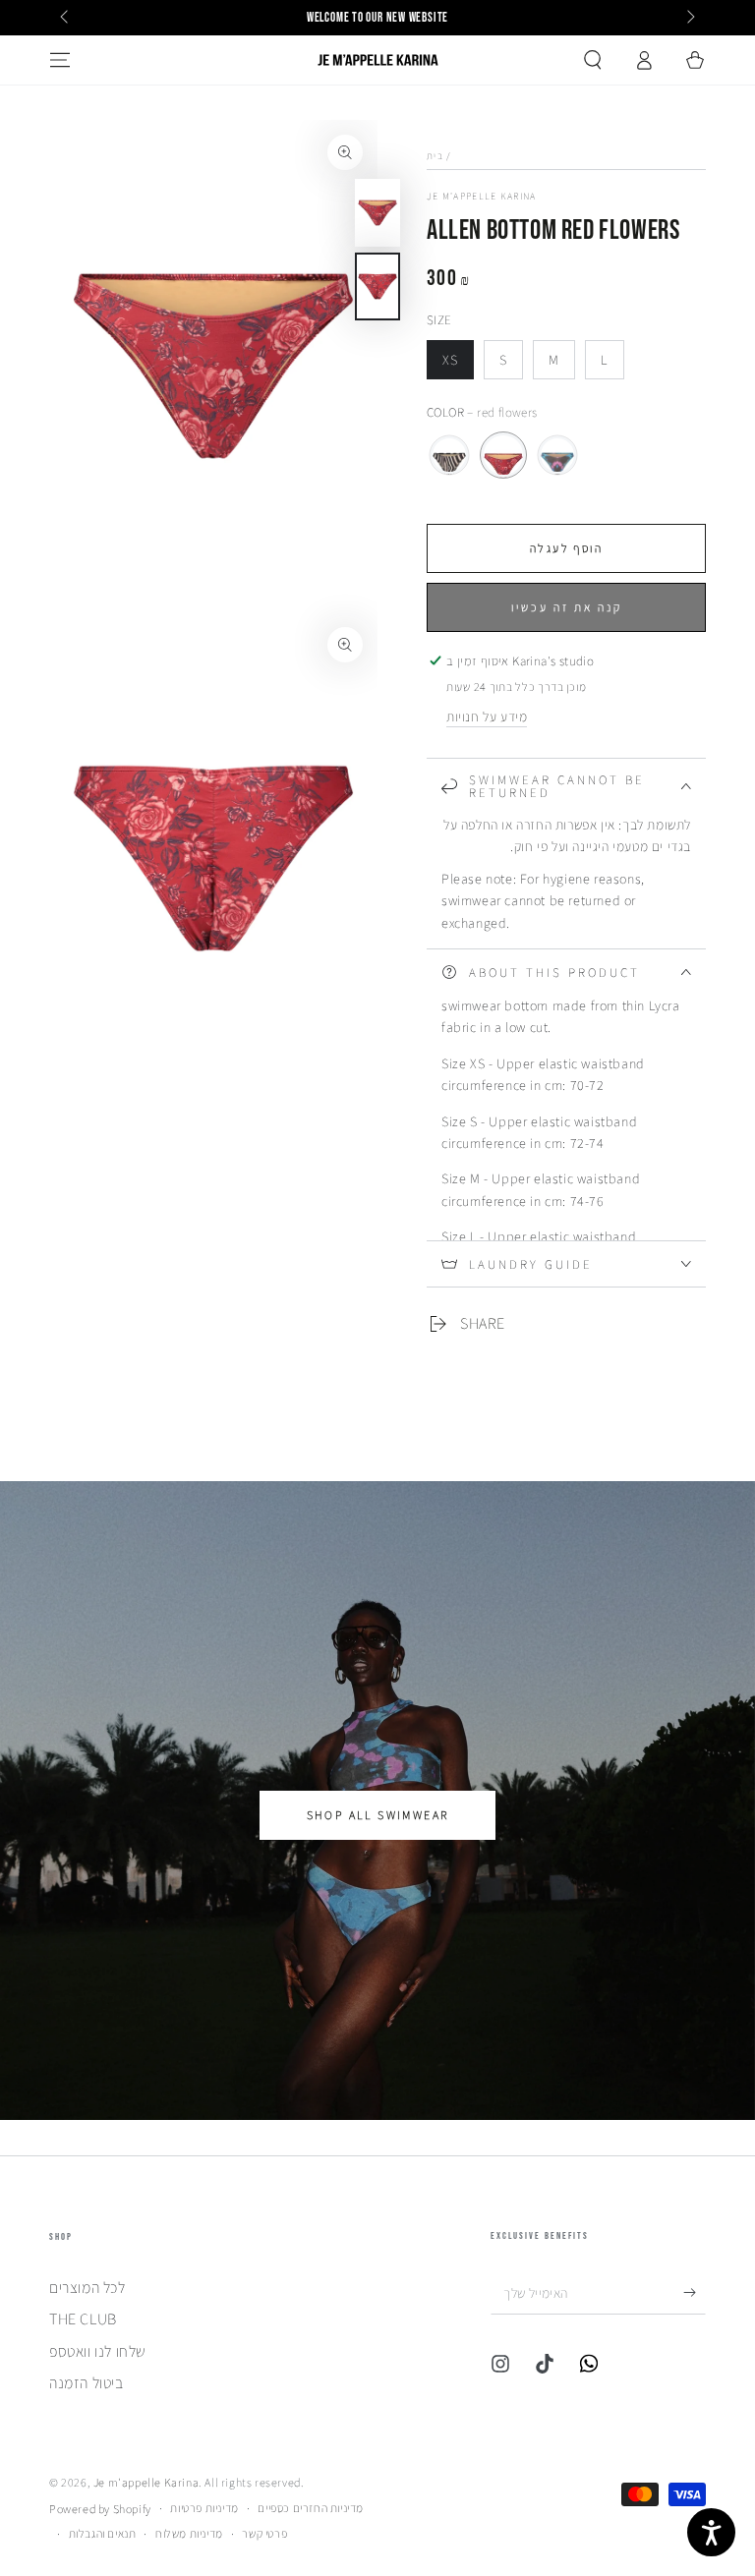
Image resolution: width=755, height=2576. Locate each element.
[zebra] (449, 455)
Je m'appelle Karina (482, 196)
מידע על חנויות (487, 716)
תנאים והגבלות (103, 2533)
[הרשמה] (695, 2292)
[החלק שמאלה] (66, 18)
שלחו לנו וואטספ (98, 2351)
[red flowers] (503, 455)
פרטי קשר (264, 2533)
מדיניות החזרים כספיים (311, 2508)
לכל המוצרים (87, 2288)
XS (458, 365)
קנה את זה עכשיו (567, 607)
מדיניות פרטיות (204, 2508)
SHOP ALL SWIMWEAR (378, 1815)
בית (435, 156)
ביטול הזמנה (87, 2383)
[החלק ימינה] (689, 18)
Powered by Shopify (100, 2509)
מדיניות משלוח (189, 2533)
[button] (593, 60)
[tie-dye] (557, 455)
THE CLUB (83, 2319)
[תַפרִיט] (60, 60)
